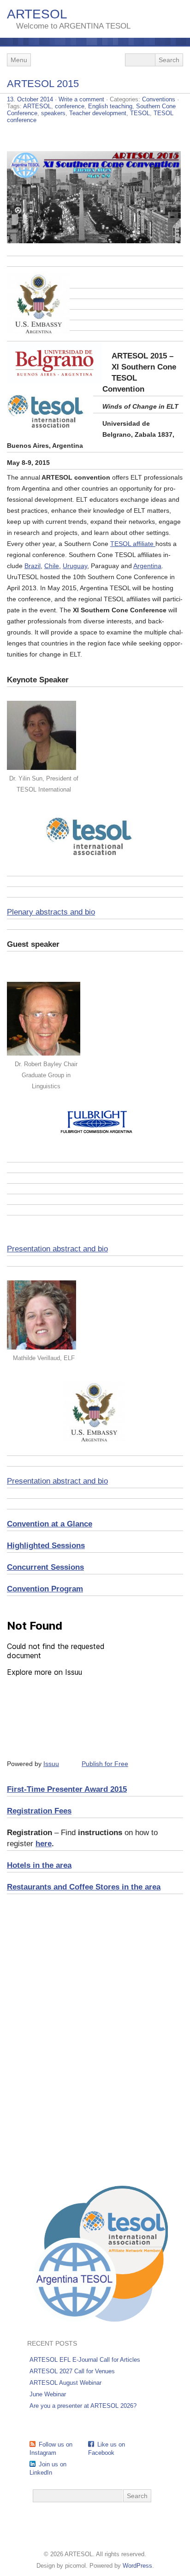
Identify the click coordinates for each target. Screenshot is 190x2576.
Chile (52, 566)
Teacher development (98, 113)
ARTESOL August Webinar (65, 2383)
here (44, 1844)
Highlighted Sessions (46, 1546)
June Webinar (48, 2394)
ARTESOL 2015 (43, 84)
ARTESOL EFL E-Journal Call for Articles (85, 2360)
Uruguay (75, 566)
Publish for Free (105, 1764)
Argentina (147, 566)
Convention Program (45, 1589)
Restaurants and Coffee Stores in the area (84, 1887)
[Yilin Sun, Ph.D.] (42, 768)
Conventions (159, 99)
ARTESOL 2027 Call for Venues (72, 2371)
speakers (53, 113)
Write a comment (81, 99)
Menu (19, 60)
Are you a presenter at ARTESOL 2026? (83, 2406)
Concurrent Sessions (45, 1567)
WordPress (137, 2566)
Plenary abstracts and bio (51, 912)
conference (70, 106)
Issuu (51, 1764)
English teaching (110, 106)
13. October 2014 (30, 99)
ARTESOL (37, 14)
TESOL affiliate (133, 544)
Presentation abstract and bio (57, 1249)
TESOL (140, 113)
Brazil (33, 566)
